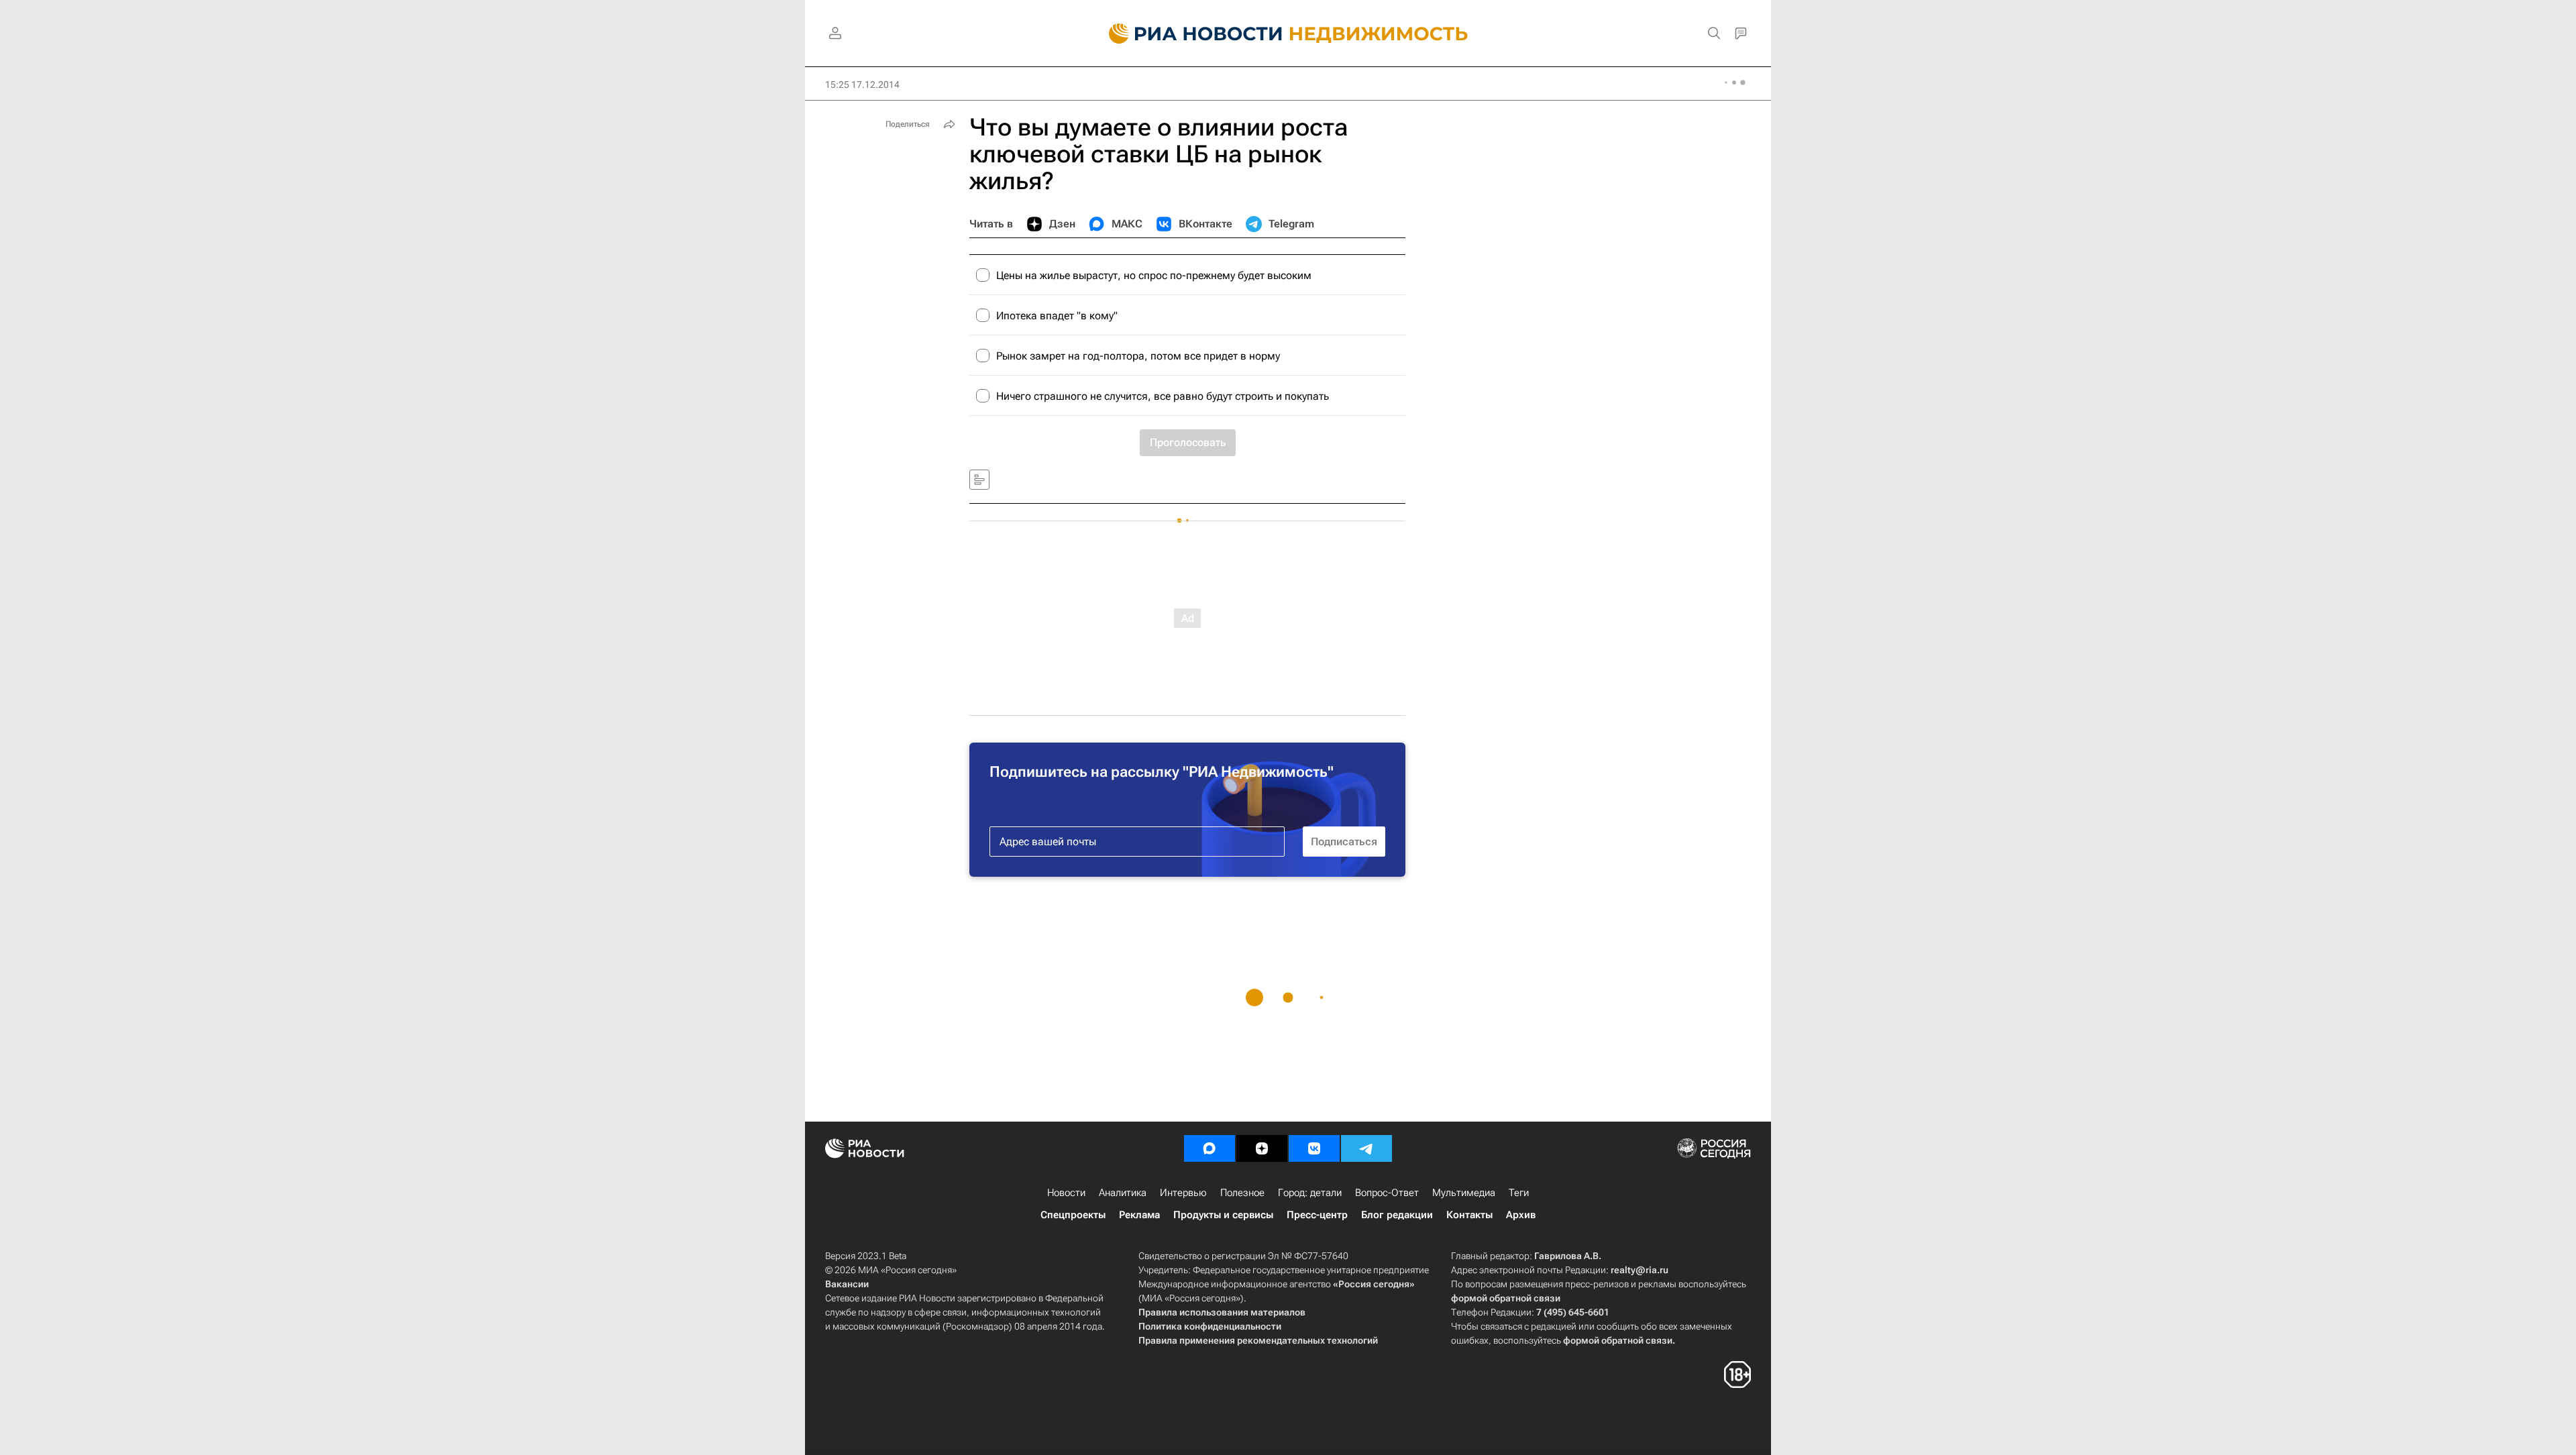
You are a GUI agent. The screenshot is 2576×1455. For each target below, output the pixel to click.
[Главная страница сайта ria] (1188, 34)
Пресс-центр (1317, 1215)
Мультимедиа (1464, 1193)
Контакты (1469, 1215)
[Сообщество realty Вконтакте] (1314, 1148)
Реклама (1139, 1215)
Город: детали (1310, 1193)
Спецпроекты (1073, 1215)
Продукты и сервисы (1223, 1215)
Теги (1519, 1193)
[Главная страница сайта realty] (1288, 34)
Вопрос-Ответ (1387, 1193)
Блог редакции (1397, 1215)
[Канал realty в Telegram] (1366, 1148)
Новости (1066, 1193)
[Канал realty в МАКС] (1210, 1148)
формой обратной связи (1506, 1298)
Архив (1521, 1215)
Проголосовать (1188, 442)
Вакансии (847, 1284)
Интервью (1183, 1193)
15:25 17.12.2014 (862, 85)
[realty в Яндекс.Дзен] (1262, 1148)
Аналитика (1123, 1193)
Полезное (1242, 1193)
